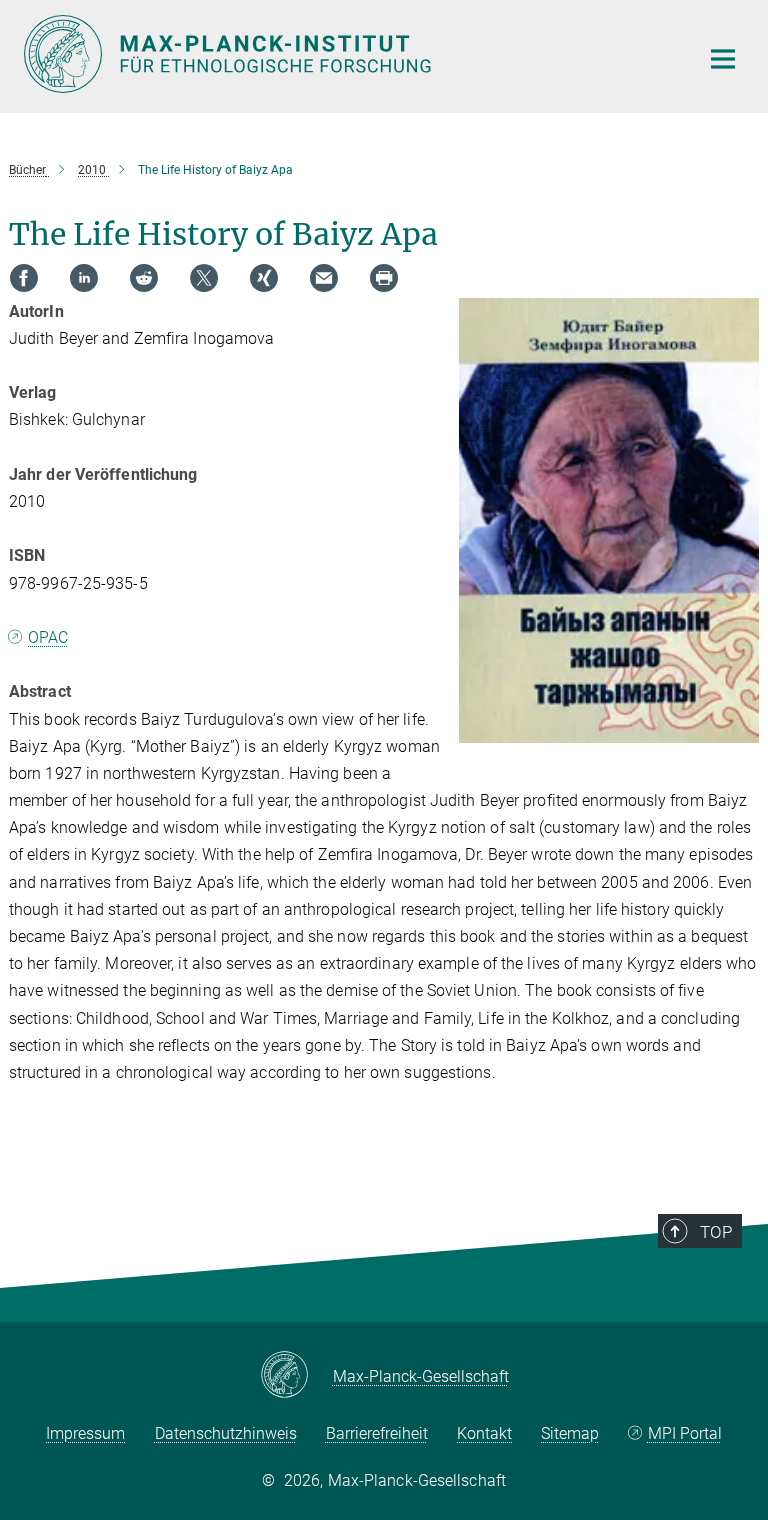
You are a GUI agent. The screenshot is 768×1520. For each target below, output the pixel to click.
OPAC (48, 637)
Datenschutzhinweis (226, 1433)
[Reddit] (144, 278)
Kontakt (484, 1433)
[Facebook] (24, 278)
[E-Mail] (324, 278)
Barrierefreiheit (377, 1433)
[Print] (384, 278)
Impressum (85, 1433)
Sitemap (570, 1433)
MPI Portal (685, 1433)
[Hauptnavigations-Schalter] (723, 59)
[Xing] (264, 278)
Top (716, 1232)
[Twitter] (204, 278)
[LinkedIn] (84, 278)
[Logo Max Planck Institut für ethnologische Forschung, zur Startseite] (349, 54)
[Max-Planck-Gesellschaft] (296, 1376)
